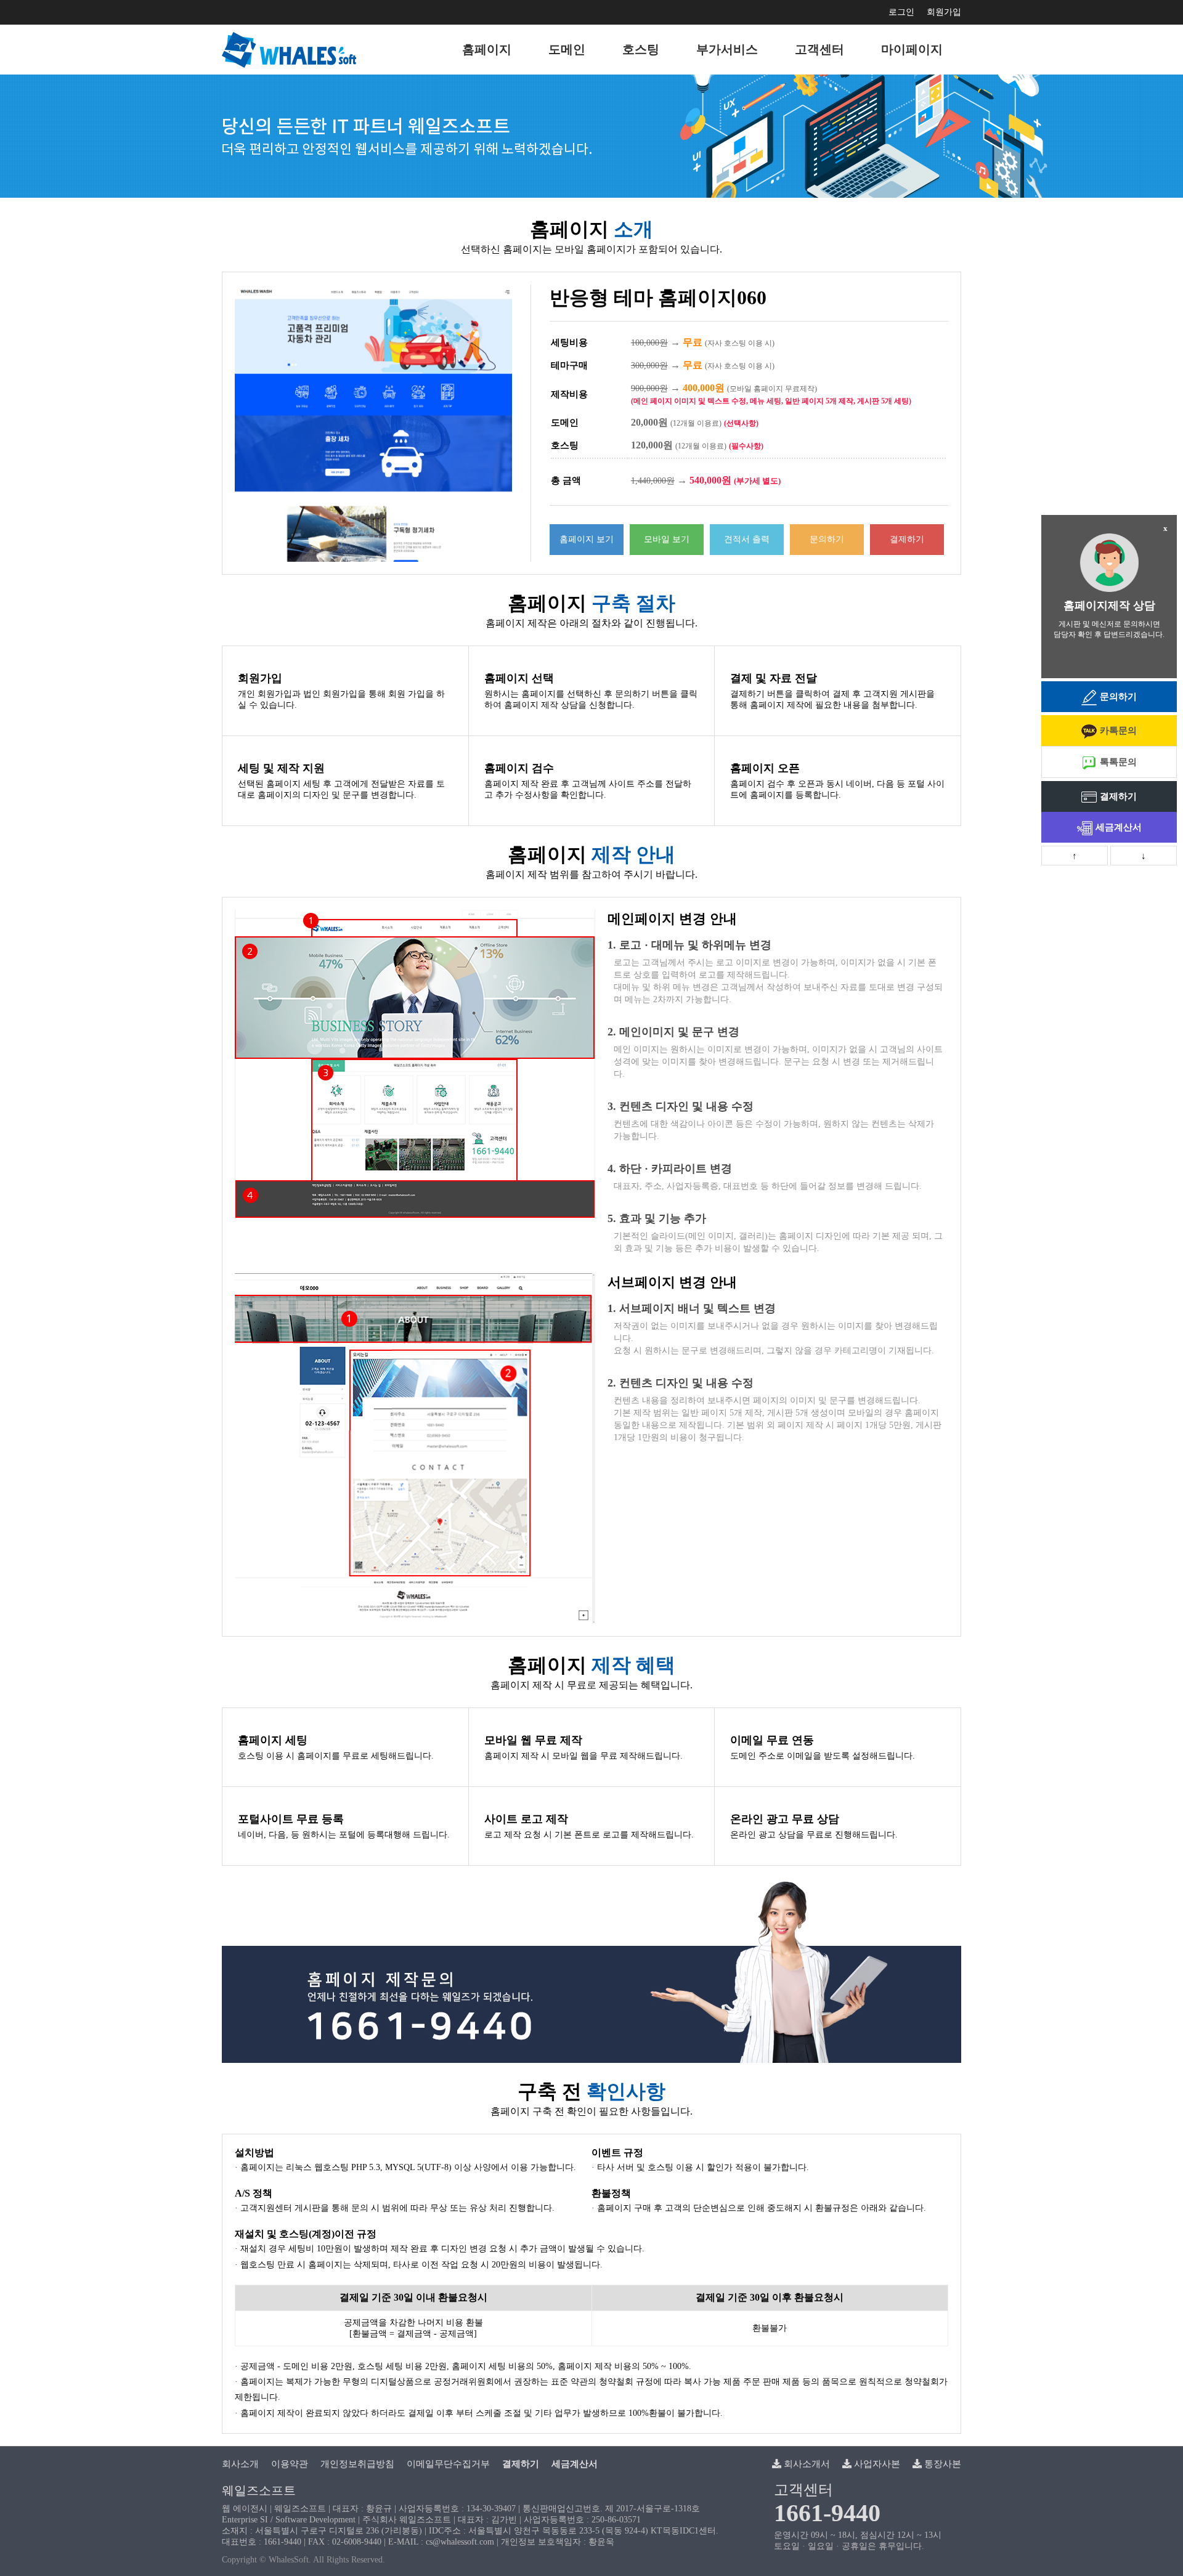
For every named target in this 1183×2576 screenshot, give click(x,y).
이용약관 (290, 2464)
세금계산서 (1119, 827)
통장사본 (941, 2464)
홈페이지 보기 (587, 539)
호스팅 (641, 49)
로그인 (901, 12)
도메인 (567, 49)
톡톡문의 (1118, 762)
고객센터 (819, 49)
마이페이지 (912, 49)
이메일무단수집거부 (448, 2464)
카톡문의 (1118, 731)
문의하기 (827, 539)
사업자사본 (876, 2464)
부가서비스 (727, 49)
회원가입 (944, 12)
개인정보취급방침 (357, 2464)
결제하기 (907, 539)
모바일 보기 (667, 539)
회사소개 (240, 2464)
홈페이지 (487, 49)
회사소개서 (806, 2464)
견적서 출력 (747, 539)
